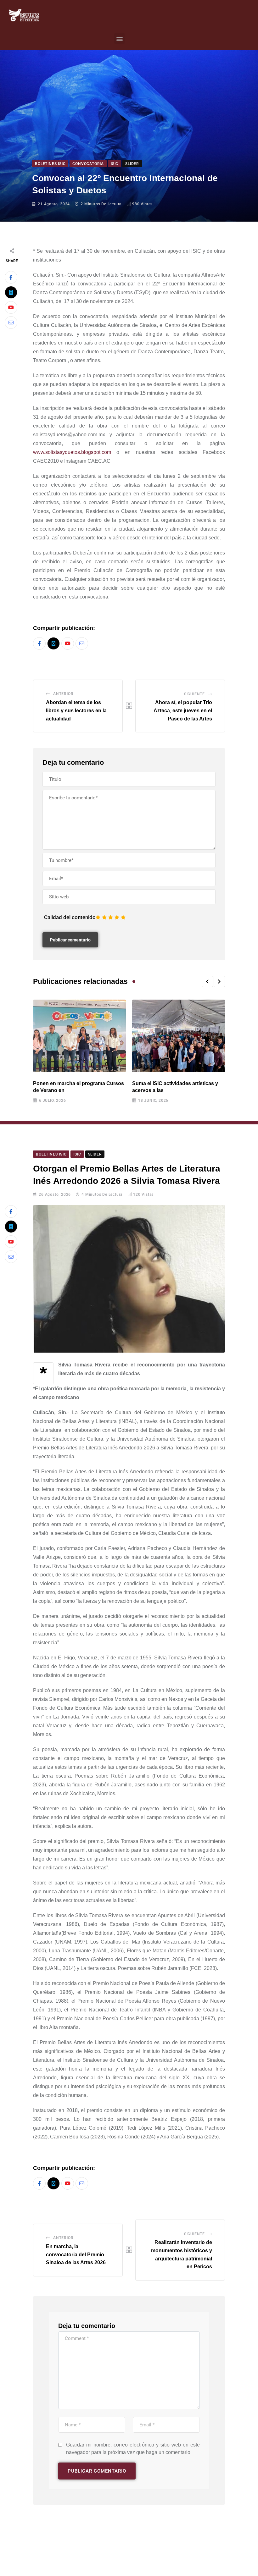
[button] (119, 39)
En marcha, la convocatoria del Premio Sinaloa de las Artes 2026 (76, 2254)
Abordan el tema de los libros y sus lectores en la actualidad (76, 710)
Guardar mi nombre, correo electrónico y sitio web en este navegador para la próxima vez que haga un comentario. (133, 2449)
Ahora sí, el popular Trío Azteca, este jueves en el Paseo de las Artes (183, 710)
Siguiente (194, 694)
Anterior (63, 694)
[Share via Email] (11, 323)
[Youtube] (11, 307)
